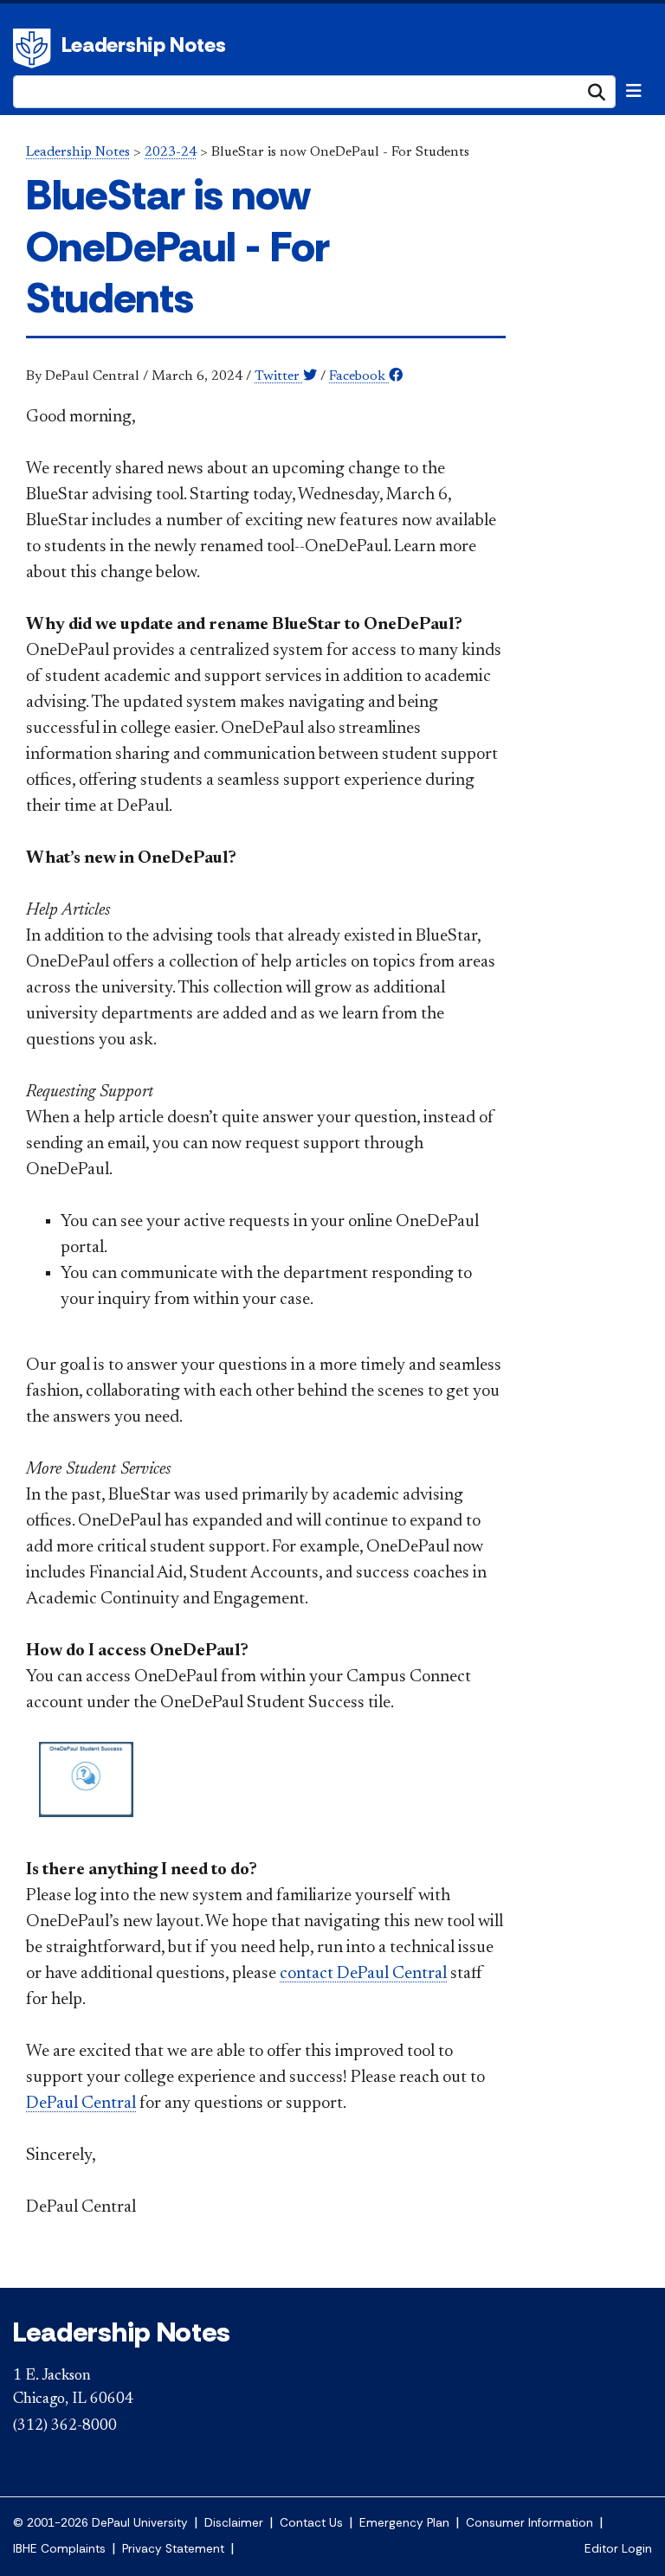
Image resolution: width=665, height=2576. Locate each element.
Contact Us (311, 2523)
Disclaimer (234, 2523)
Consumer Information (529, 2523)
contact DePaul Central (363, 1974)
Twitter (279, 376)
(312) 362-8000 (65, 2426)
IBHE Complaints (59, 2549)
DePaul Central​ (81, 2104)
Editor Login (618, 2549)
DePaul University (35, 48)
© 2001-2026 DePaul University (100, 2523)
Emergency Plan (404, 2523)
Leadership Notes (144, 45)
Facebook (359, 376)
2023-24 (171, 152)
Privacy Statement (173, 2549)
